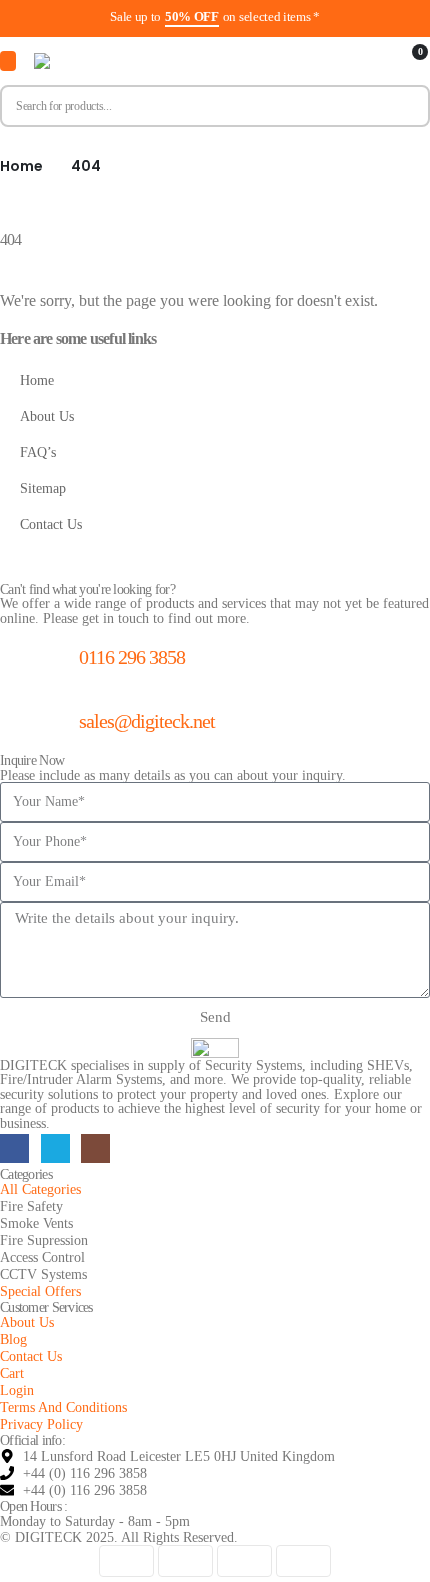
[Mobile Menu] (8, 61)
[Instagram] (95, 1148)
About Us (47, 416)
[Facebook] (14, 1148)
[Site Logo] (134, 61)
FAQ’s (38, 452)
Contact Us (51, 524)
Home (37, 380)
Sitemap (43, 488)
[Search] (405, 106)
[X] (55, 1148)
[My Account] (377, 61)
